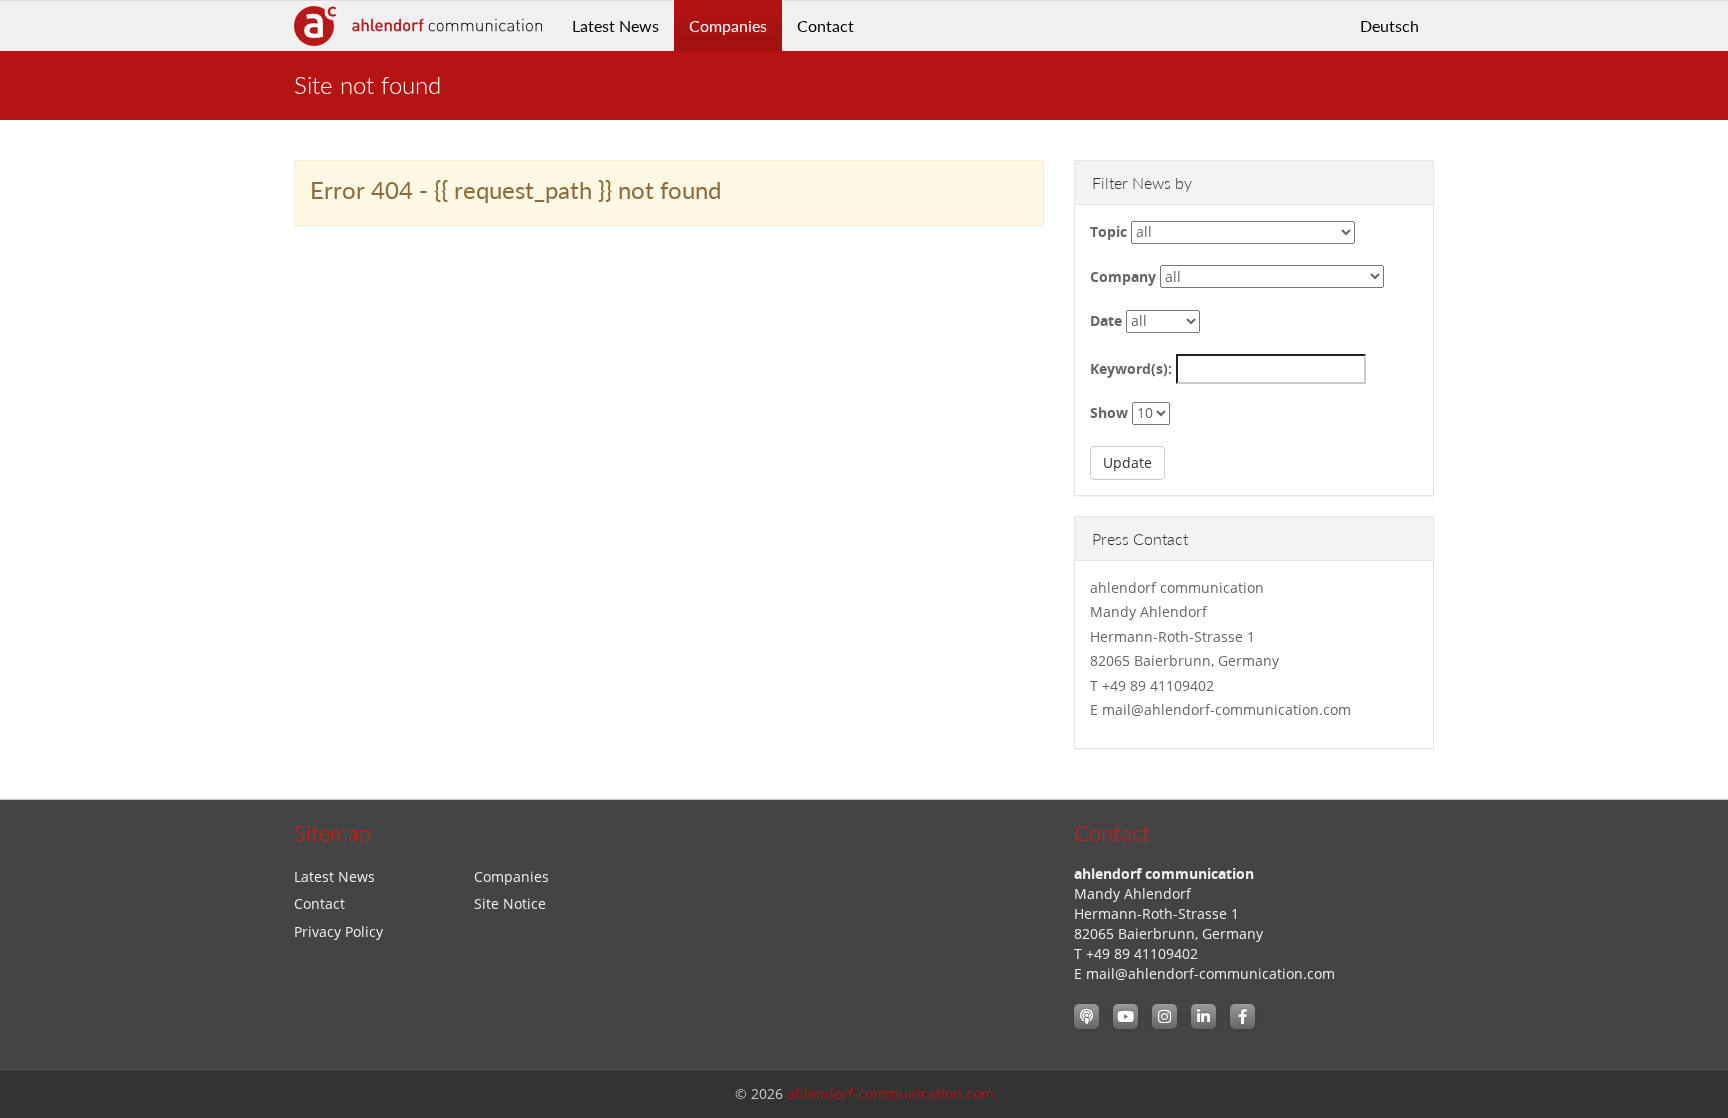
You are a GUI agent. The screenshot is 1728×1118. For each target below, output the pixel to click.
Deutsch (1389, 25)
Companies (728, 25)
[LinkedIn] (1203, 1016)
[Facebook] (1242, 1016)
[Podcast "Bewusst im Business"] (1086, 1016)
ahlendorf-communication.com (890, 1093)
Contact (825, 25)
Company (1123, 276)
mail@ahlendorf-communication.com (1210, 973)
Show (1109, 412)
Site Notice (510, 903)
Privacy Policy (338, 931)
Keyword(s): (1131, 368)
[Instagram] (1164, 1016)
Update (1127, 462)
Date (1106, 320)
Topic (1108, 231)
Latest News (615, 25)
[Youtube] (1125, 1016)
